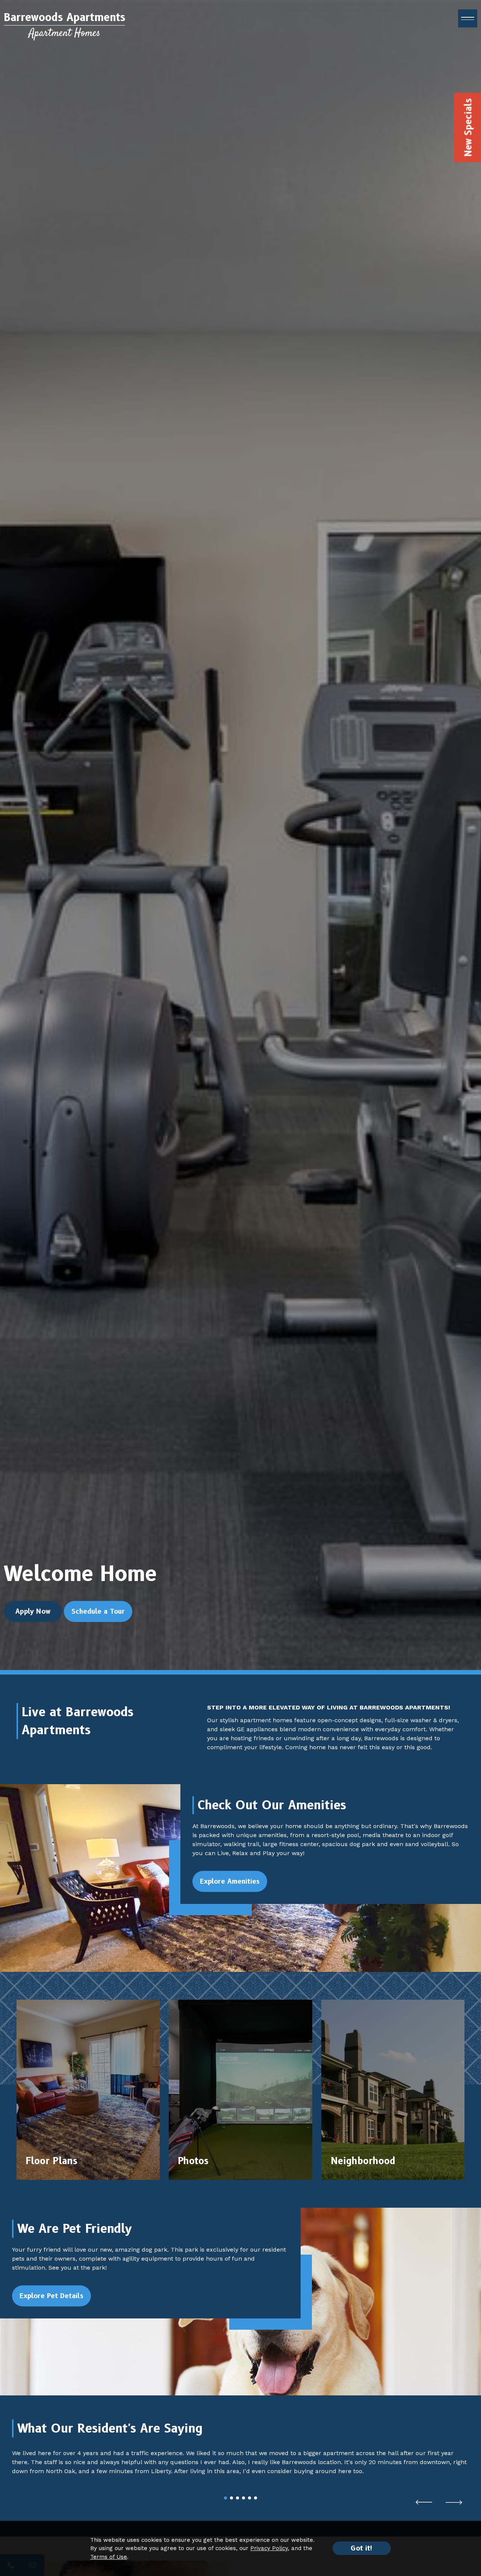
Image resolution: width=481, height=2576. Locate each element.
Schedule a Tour (98, 1611)
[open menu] (468, 18)
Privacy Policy (269, 2548)
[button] (424, 2502)
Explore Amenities (230, 1881)
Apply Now (33, 1611)
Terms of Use (109, 2557)
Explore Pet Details (51, 2296)
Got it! (362, 2548)
